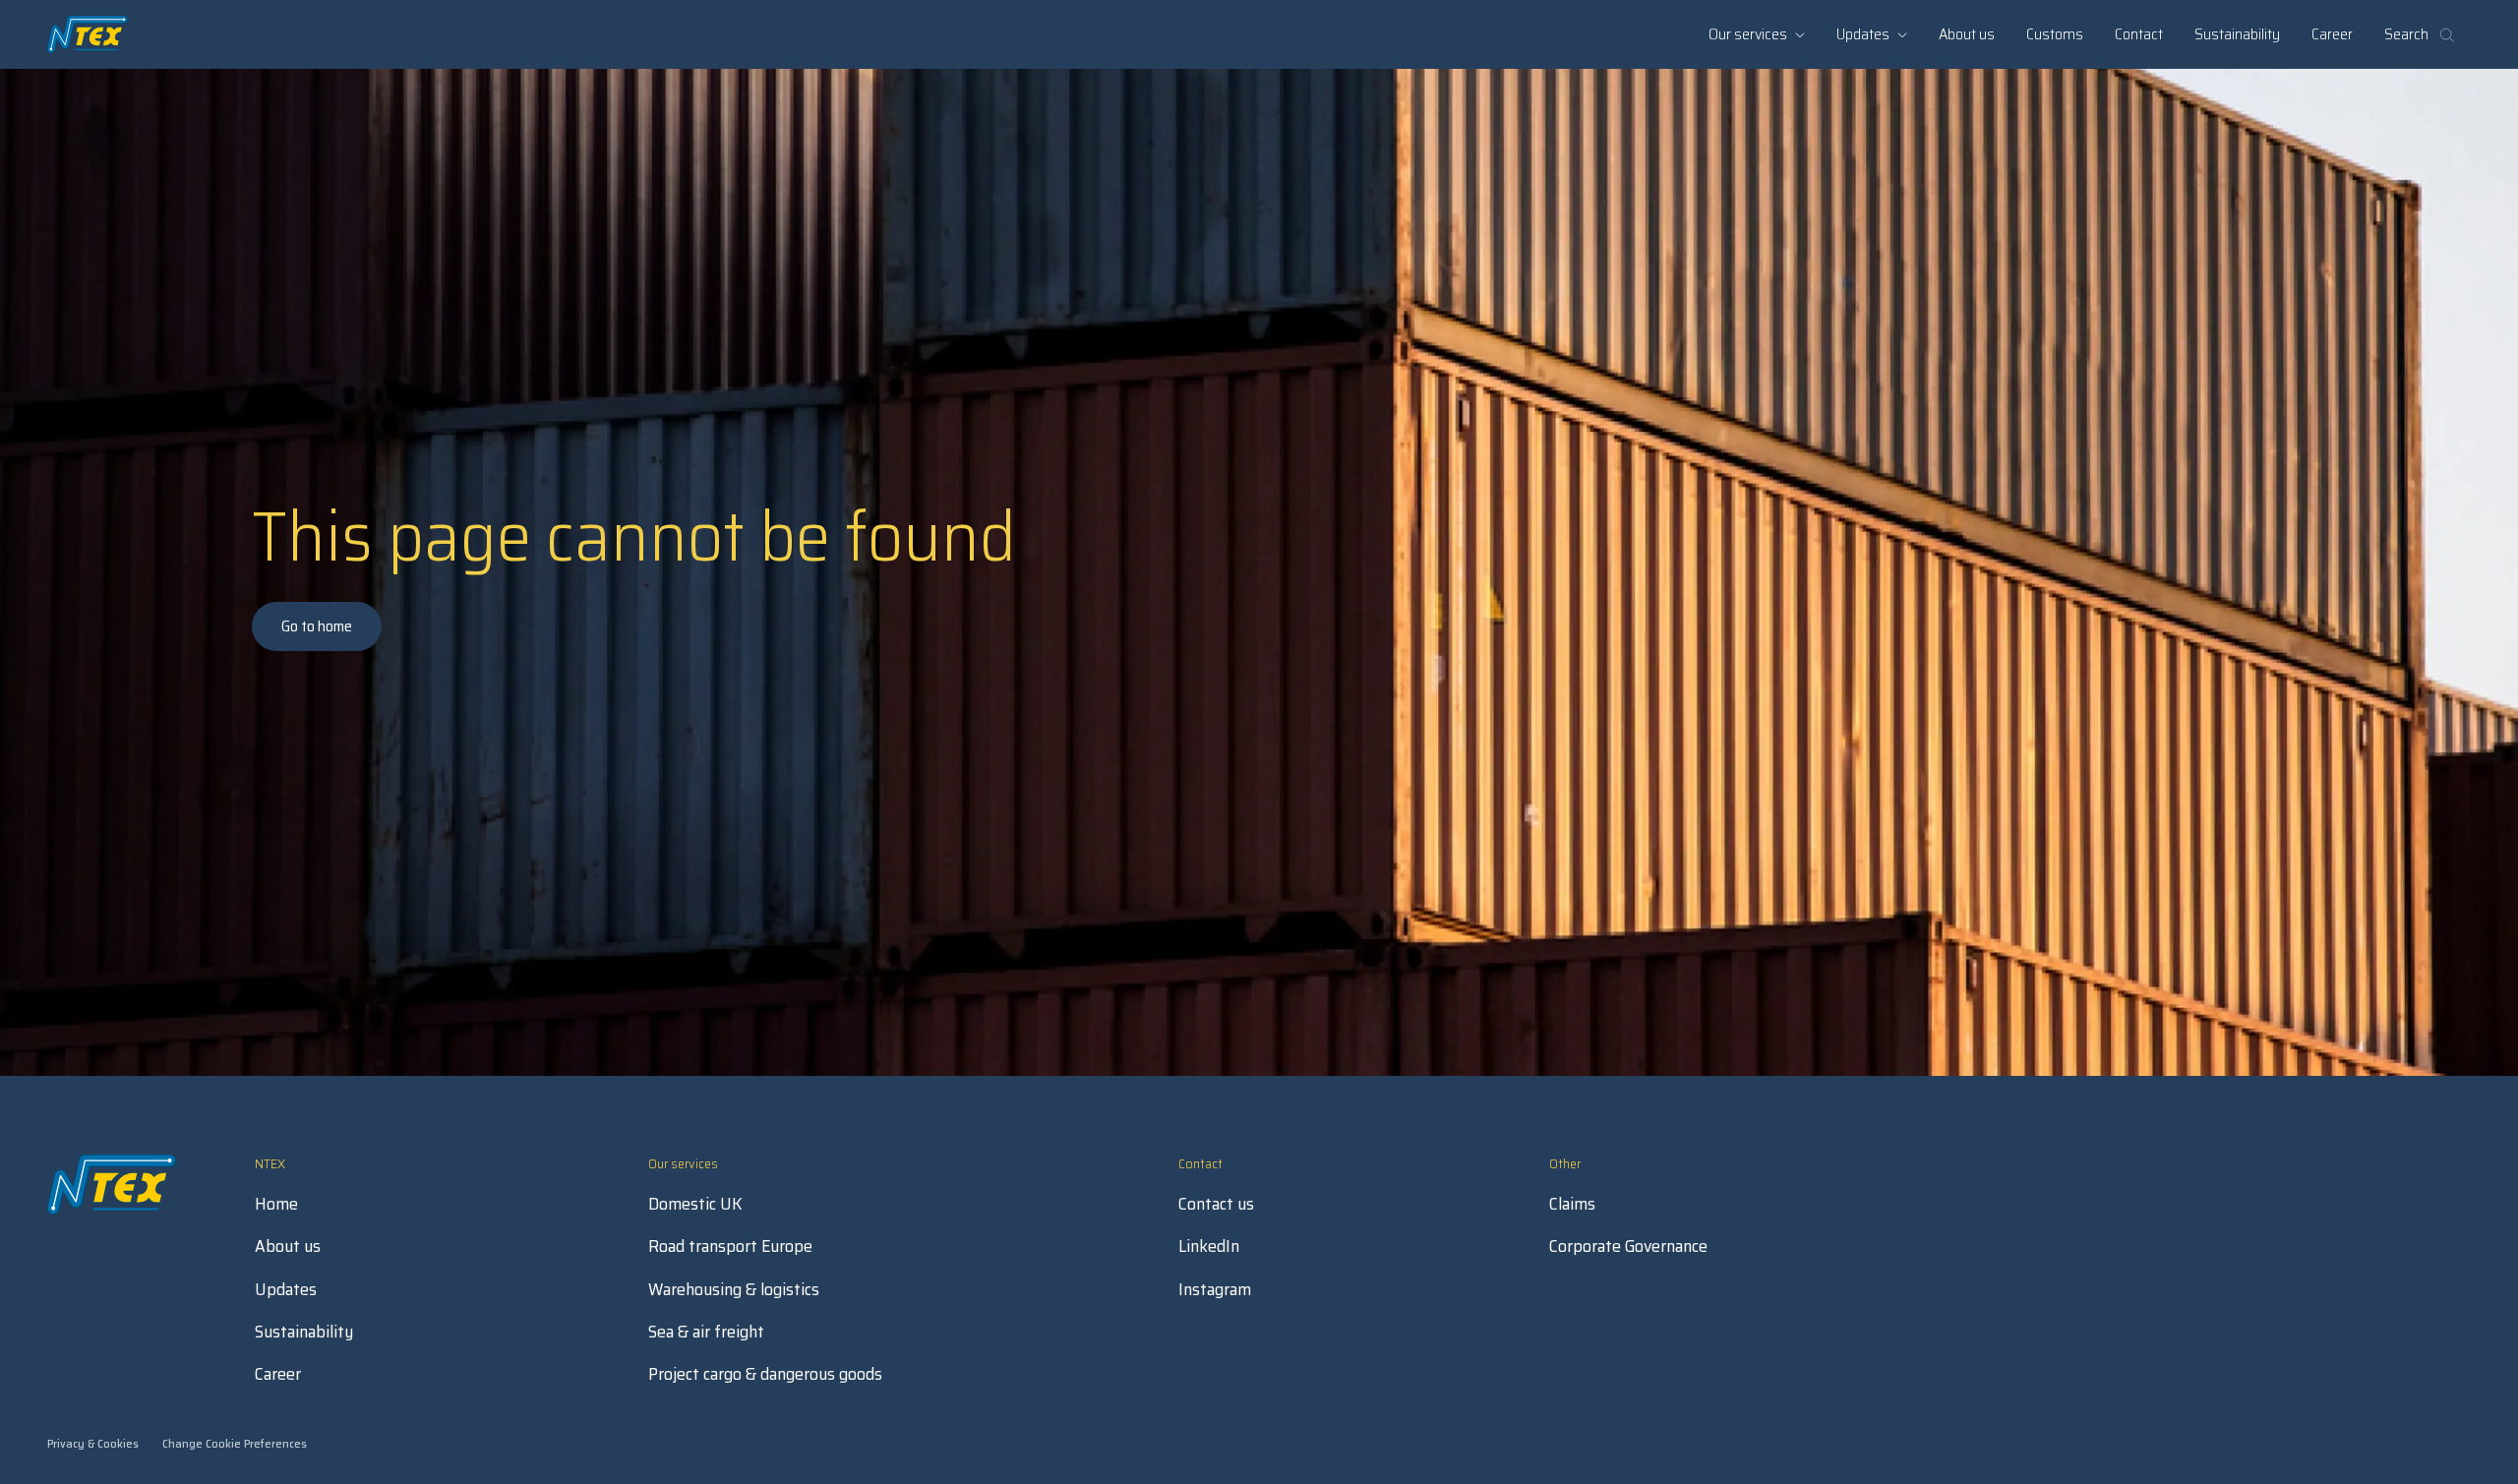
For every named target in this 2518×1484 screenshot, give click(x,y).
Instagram (1215, 1290)
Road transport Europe (730, 1247)
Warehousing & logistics (734, 1290)
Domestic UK (695, 1204)
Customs (2055, 34)
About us (1967, 34)
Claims (1572, 1204)
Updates (286, 1290)
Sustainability (2237, 34)
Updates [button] (1863, 34)
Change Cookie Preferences (235, 1443)
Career (2332, 34)
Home (276, 1204)
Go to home (317, 626)
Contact (2139, 34)
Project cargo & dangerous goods (765, 1374)
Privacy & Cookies (93, 1443)
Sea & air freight (706, 1332)
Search (2406, 34)
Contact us (1216, 1204)
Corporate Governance (1628, 1247)
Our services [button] (1748, 34)
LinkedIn (1209, 1247)
